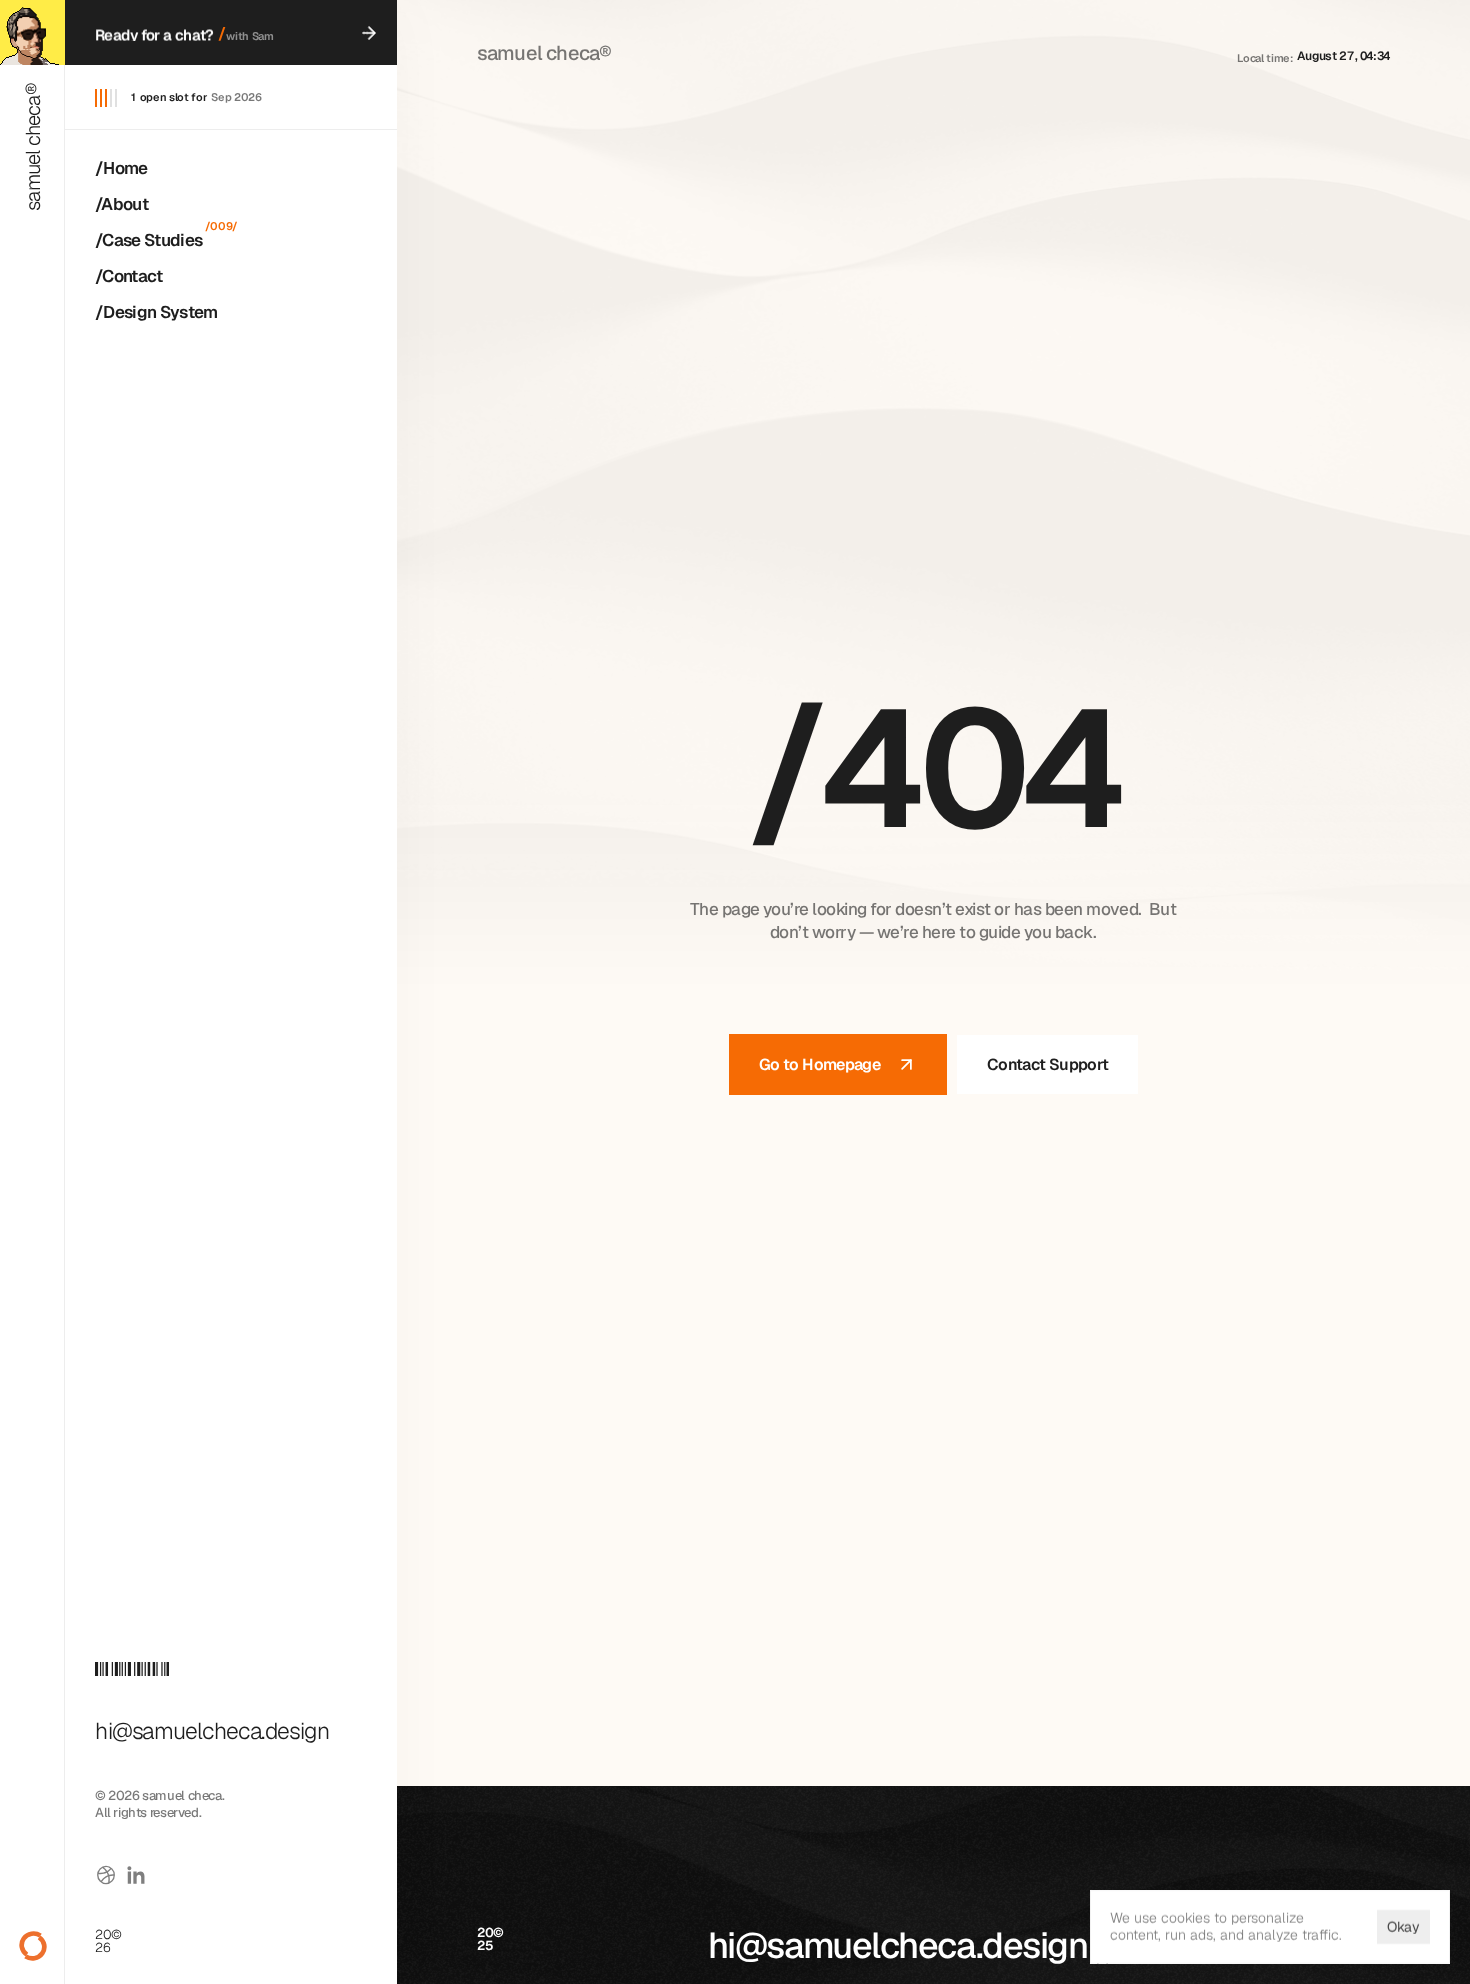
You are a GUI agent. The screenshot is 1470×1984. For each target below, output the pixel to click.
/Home (121, 168)
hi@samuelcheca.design (898, 1945)
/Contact (129, 276)
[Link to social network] (106, 1875)
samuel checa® (33, 147)
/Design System (156, 312)
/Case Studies (148, 240)
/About (121, 204)
